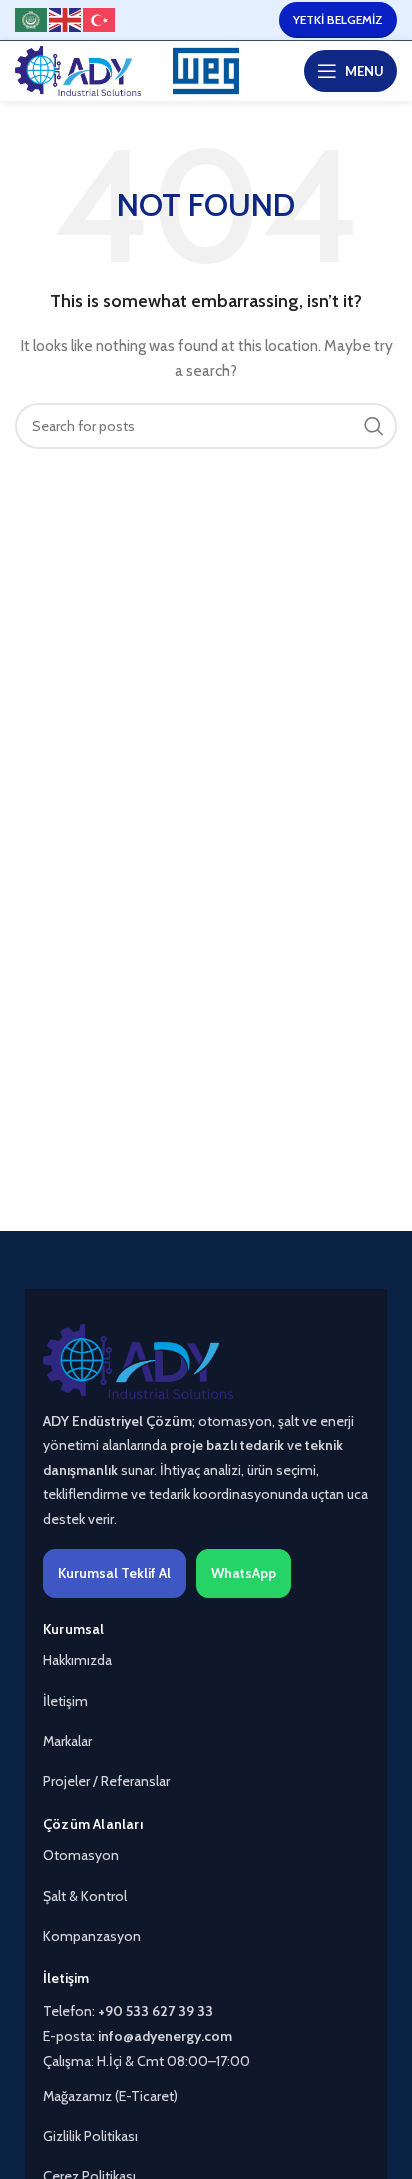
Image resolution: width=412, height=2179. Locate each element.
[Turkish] (100, 18)
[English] (66, 18)
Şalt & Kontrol (85, 1896)
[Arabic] (32, 18)
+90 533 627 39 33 (155, 2011)
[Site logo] (78, 69)
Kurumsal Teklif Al (114, 1573)
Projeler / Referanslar (106, 1781)
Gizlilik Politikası (90, 2136)
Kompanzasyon (92, 1936)
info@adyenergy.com (165, 2036)
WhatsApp (243, 1573)
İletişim (65, 1701)
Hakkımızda (77, 1660)
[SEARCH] (374, 426)
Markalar (67, 1741)
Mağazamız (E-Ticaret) (110, 2096)
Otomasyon (81, 1855)
